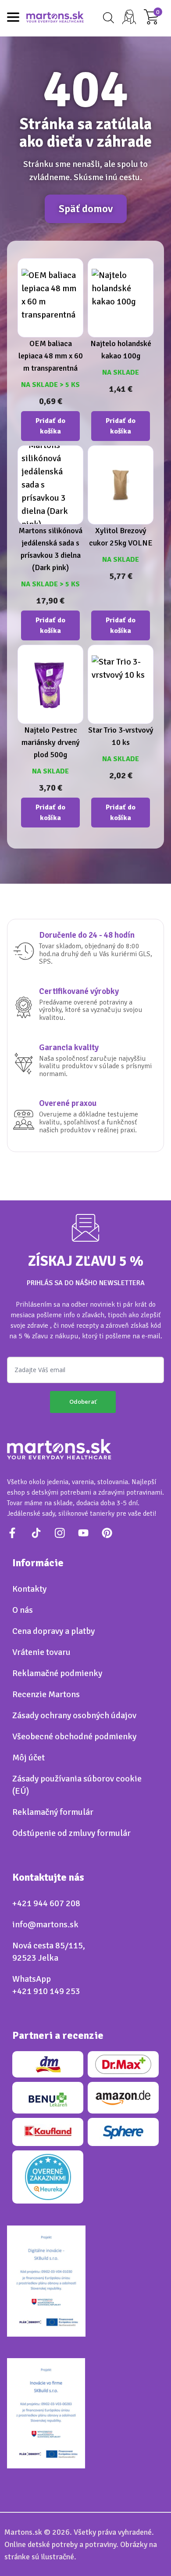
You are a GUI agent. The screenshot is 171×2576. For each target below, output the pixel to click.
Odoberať (83, 1402)
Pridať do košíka (50, 426)
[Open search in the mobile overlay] (107, 18)
